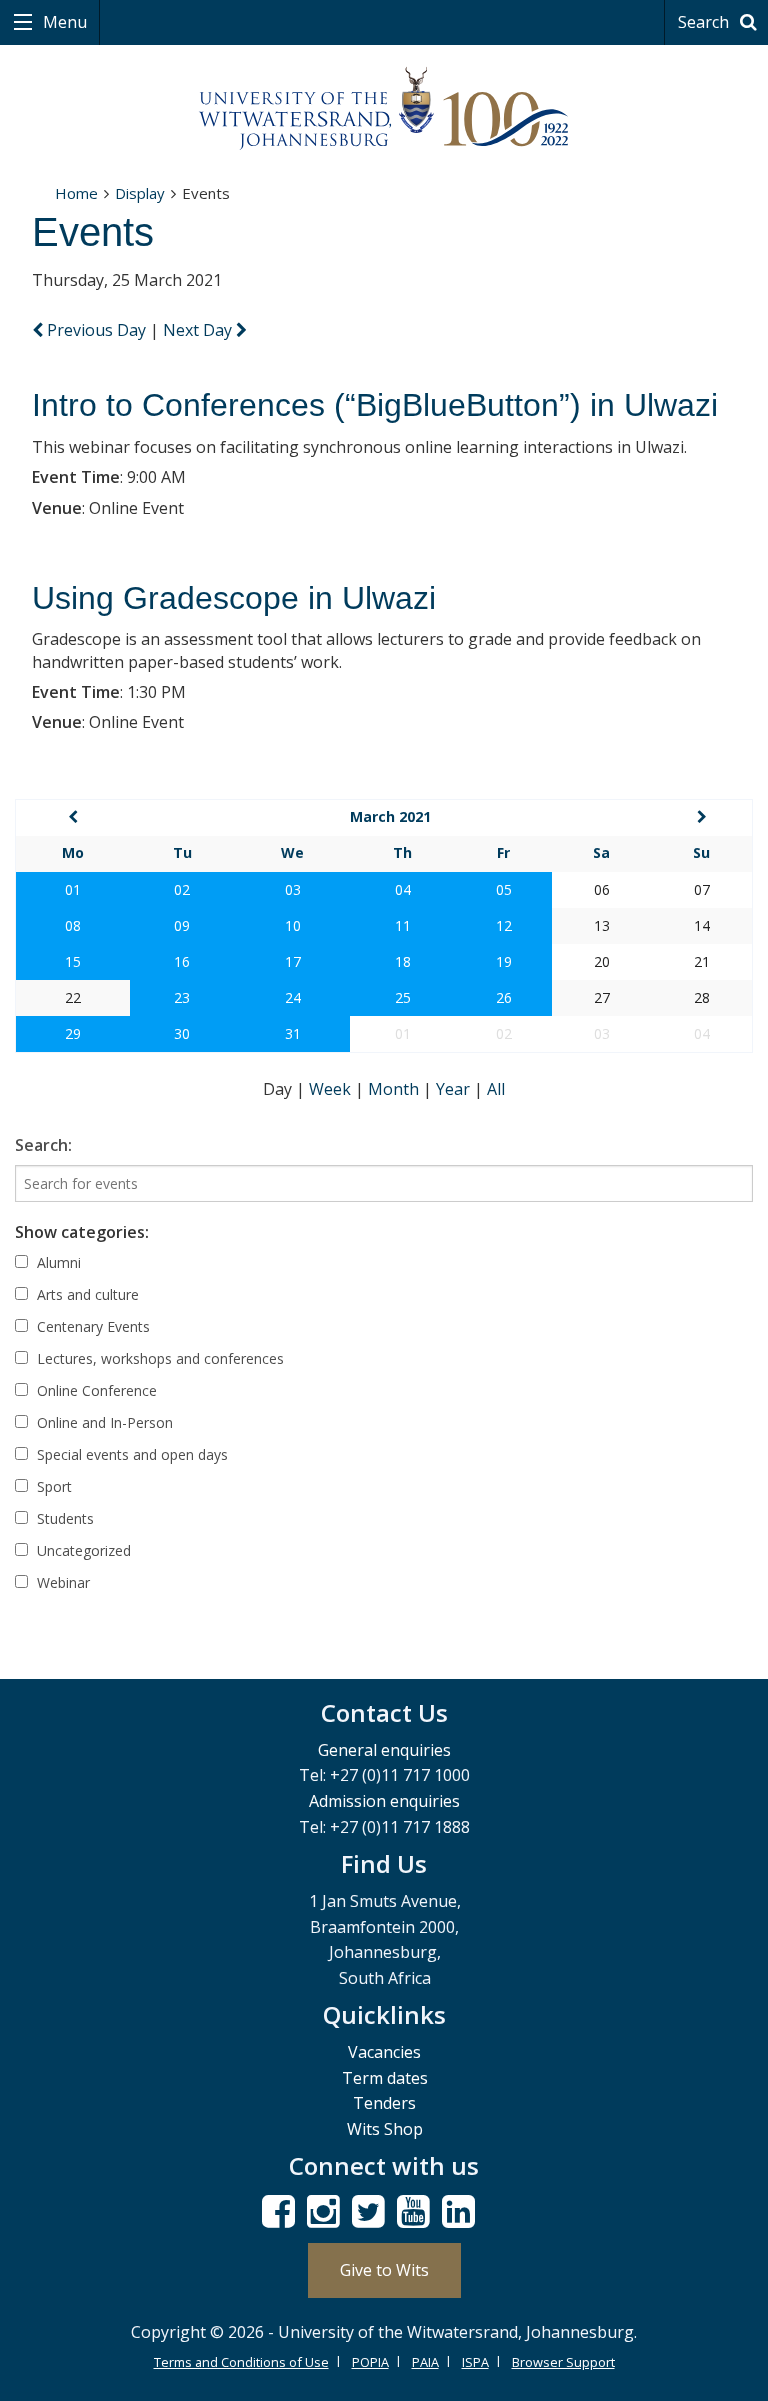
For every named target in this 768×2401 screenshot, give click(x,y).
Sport (52, 1486)
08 (73, 925)
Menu (63, 22)
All (496, 1089)
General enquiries (384, 1750)
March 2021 (390, 816)
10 (293, 925)
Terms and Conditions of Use (241, 2362)
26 (504, 997)
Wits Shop (385, 2129)
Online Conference (95, 1390)
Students (63, 1518)
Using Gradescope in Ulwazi (234, 598)
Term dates (385, 2078)
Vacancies (384, 2052)
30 (182, 1033)
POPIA (370, 2362)
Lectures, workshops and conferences (158, 1358)
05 (504, 889)
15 (73, 961)
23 (182, 997)
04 (403, 889)
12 (504, 925)
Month (395, 1089)
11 (403, 925)
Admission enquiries (384, 1801)
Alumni (57, 1262)
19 (504, 961)
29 (73, 1033)
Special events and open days (130, 1454)
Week (332, 1089)
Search (705, 22)
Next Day (199, 330)
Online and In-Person (103, 1422)
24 (293, 997)
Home (76, 193)
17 (293, 961)
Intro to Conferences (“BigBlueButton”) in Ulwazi (375, 405)
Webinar (61, 1582)
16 (182, 961)
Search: (43, 1145)
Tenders (384, 2103)
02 (182, 889)
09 (182, 925)
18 (403, 961)
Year (455, 1089)
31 (293, 1033)
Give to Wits (384, 2270)
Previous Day (96, 330)
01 (73, 889)
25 (403, 997)
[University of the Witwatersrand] (384, 109)
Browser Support (563, 2362)
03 (293, 889)
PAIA (425, 2362)
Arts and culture (86, 1294)
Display (140, 193)
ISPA (475, 2362)
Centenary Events (91, 1326)
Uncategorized (82, 1550)
